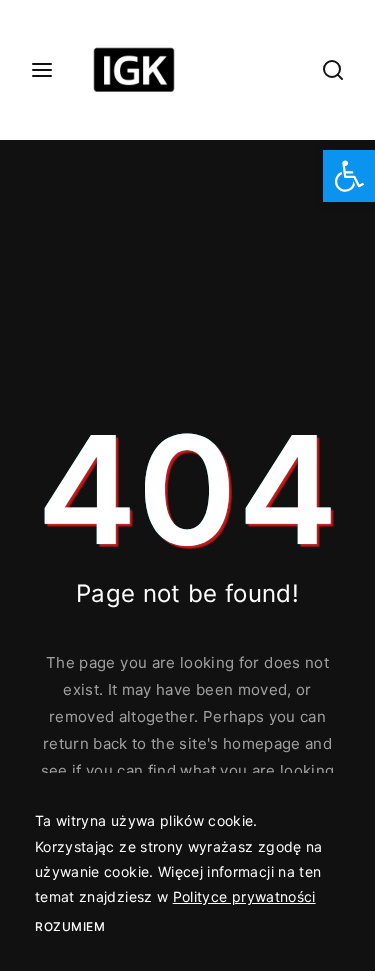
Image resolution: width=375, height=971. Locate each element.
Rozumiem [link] (70, 926)
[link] (349, 176)
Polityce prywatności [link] (244, 896)
